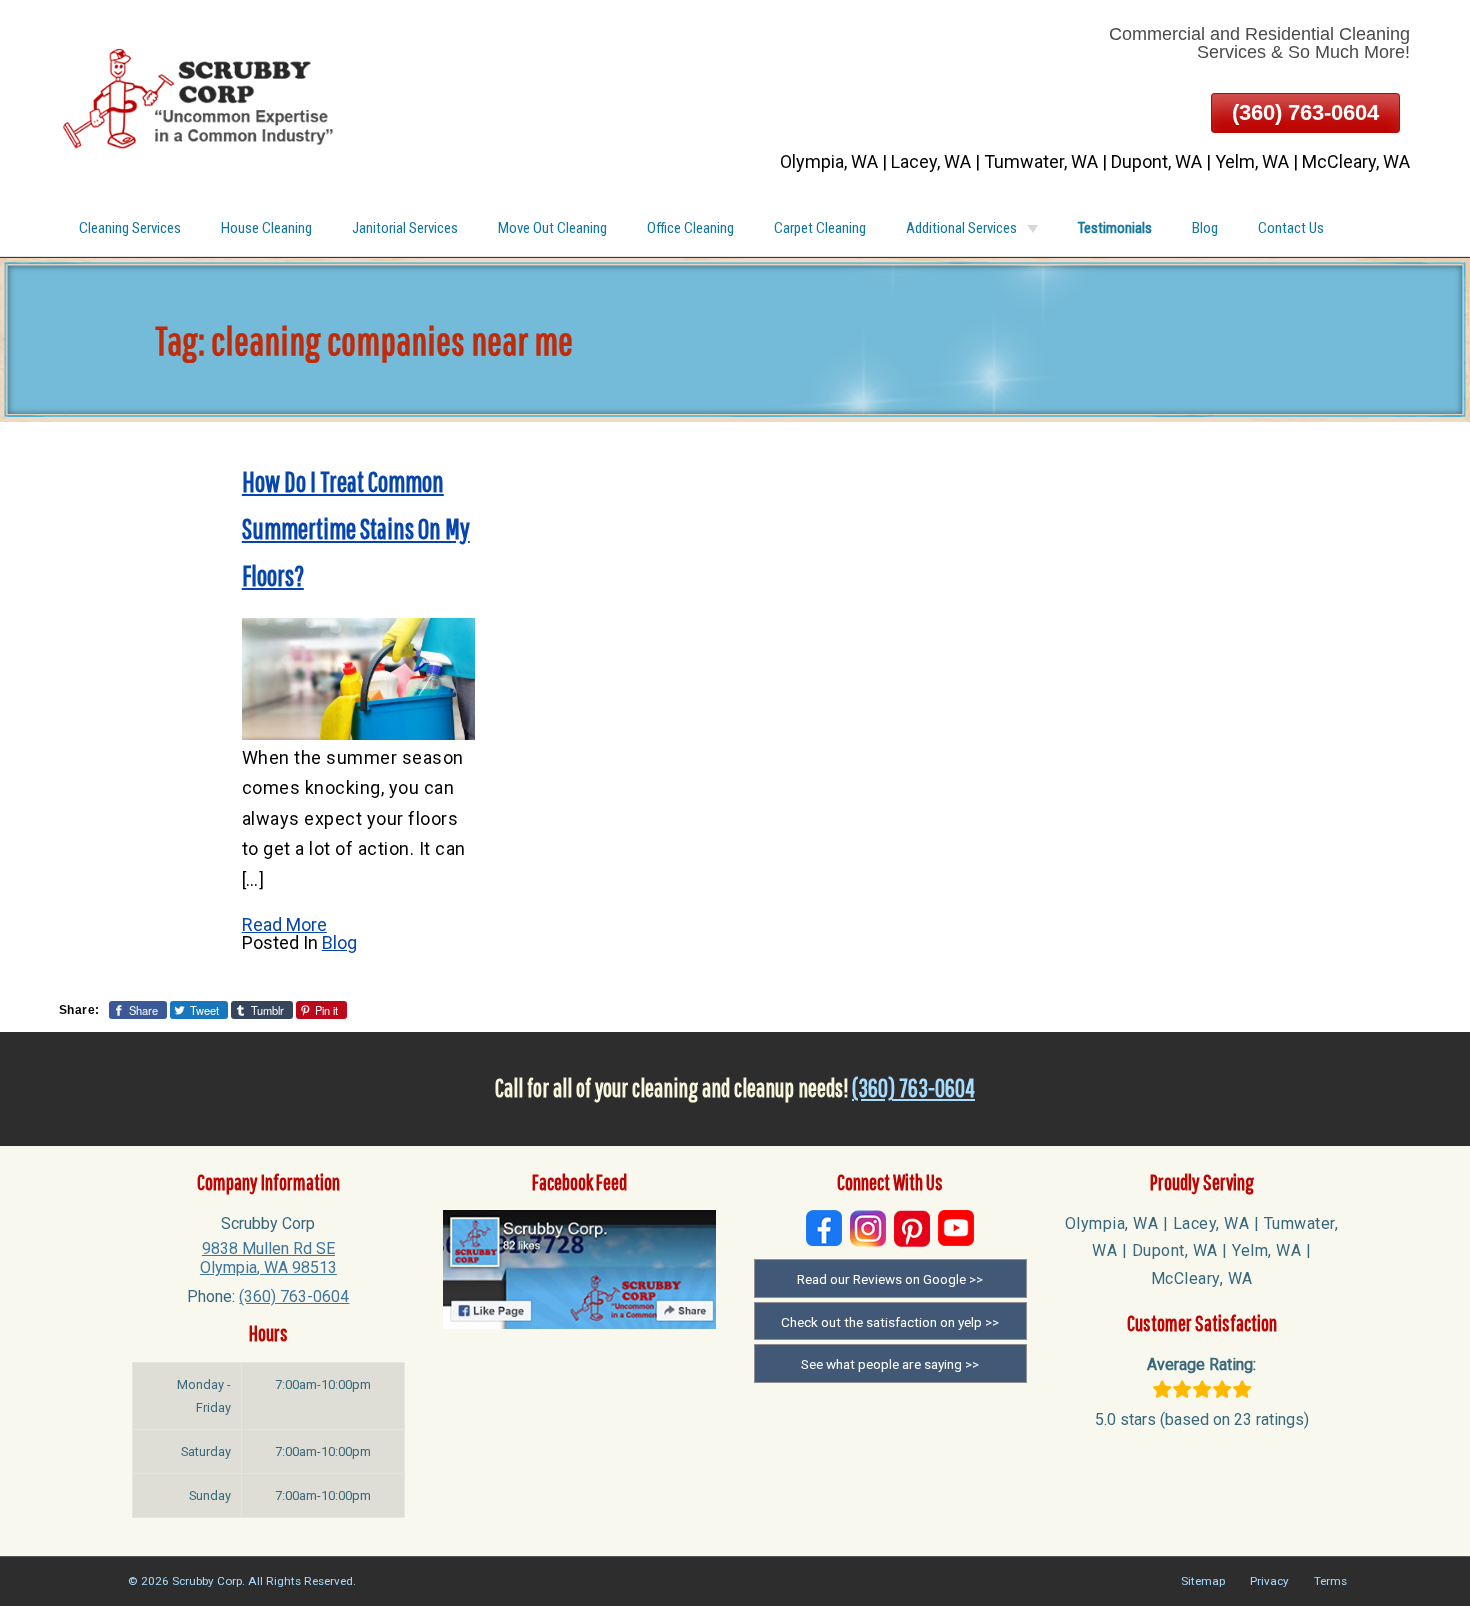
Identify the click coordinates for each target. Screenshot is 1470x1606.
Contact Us (1291, 228)
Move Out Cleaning (552, 228)
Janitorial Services (405, 228)
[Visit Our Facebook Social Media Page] (824, 1228)
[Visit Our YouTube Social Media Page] (956, 1228)
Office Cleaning (690, 228)
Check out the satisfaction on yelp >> (890, 1322)
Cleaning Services (130, 228)
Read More (284, 924)
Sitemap (1203, 1581)
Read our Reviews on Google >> (890, 1279)
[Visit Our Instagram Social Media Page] (868, 1228)
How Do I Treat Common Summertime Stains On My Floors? (356, 529)
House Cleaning (266, 228)
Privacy (1269, 1581)
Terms (1330, 1581)
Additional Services (961, 228)
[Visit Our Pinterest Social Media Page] (912, 1228)
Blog (1205, 228)
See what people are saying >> (890, 1364)
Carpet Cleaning (820, 228)
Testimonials (1115, 228)
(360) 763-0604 (1305, 112)
